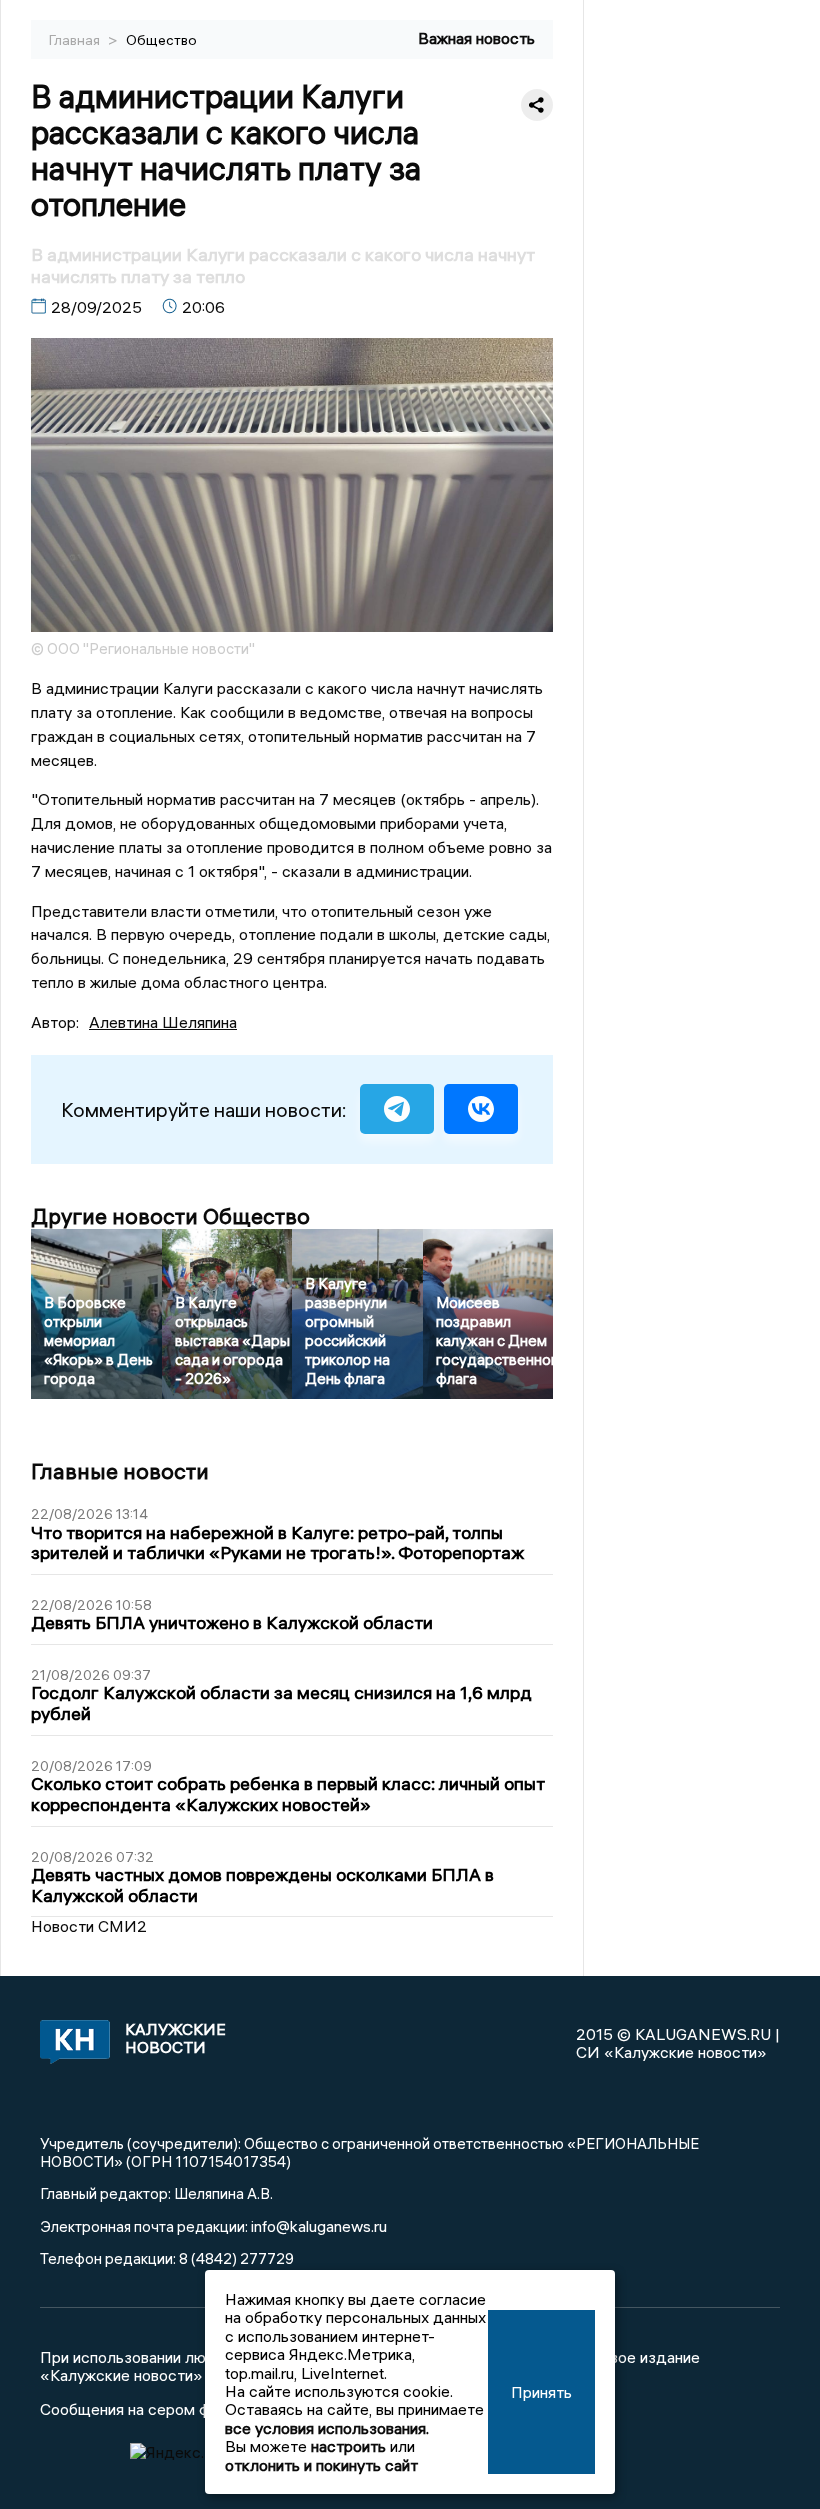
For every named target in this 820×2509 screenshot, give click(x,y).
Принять (541, 2392)
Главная (76, 40)
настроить (348, 2446)
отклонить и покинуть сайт (321, 2465)
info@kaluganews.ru (319, 2226)
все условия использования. (327, 2428)
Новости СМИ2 (89, 1926)
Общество (161, 40)
